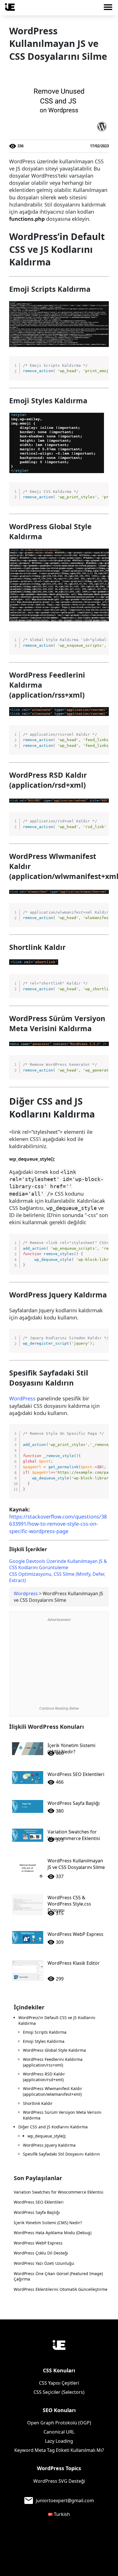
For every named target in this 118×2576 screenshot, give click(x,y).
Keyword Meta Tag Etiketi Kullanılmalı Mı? (59, 2450)
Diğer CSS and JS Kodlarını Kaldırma (53, 2127)
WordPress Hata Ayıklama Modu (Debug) (53, 2233)
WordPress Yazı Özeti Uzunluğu (44, 2263)
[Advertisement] (59, 1664)
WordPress (22, 1398)
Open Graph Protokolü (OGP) (59, 2423)
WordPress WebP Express (38, 2243)
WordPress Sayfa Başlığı (37, 2212)
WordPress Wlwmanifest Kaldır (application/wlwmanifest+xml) (53, 2091)
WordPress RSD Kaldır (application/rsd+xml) (44, 2077)
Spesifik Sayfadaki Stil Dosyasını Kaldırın (61, 2154)
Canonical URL (59, 2432)
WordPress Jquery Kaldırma (49, 2145)
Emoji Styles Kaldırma (44, 2041)
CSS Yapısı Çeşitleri (59, 2383)
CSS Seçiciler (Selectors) (59, 2392)
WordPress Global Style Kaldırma (54, 2050)
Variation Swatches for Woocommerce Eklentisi (59, 2192)
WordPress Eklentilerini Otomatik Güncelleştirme (61, 2289)
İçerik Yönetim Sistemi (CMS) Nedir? (48, 2223)
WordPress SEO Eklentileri (39, 2202)
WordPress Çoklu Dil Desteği (41, 2253)
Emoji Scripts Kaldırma (45, 2032)
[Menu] (110, 9)
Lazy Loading (59, 2441)
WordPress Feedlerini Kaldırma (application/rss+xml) (53, 2062)
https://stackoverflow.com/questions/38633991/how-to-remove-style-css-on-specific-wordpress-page (58, 1524)
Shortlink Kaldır (38, 2103)
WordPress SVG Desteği (59, 2481)
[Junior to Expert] (59, 2345)
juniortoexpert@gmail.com (65, 2500)
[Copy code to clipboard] (102, 368)
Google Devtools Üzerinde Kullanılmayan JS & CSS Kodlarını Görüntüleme (58, 1564)
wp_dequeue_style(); (47, 2136)
